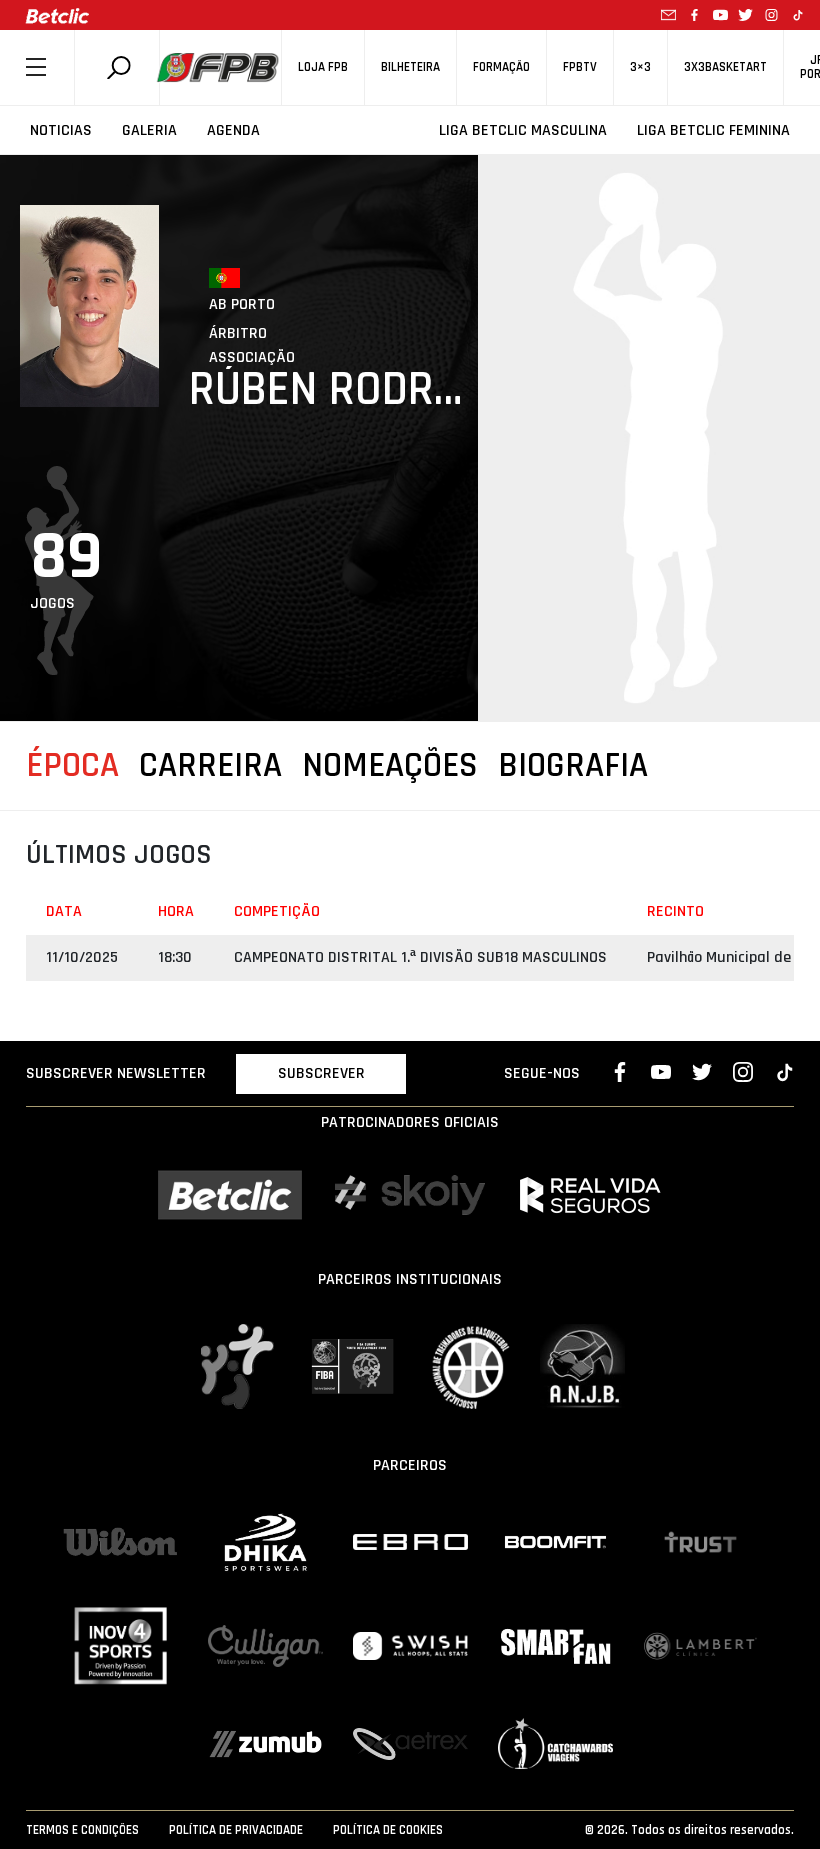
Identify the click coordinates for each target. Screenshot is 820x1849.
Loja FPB (323, 67)
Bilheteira (410, 67)
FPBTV (580, 67)
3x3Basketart (725, 67)
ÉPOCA (72, 766)
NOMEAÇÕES (390, 766)
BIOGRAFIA (573, 766)
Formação (501, 67)
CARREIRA (210, 766)
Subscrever (321, 1073)
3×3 (640, 67)
